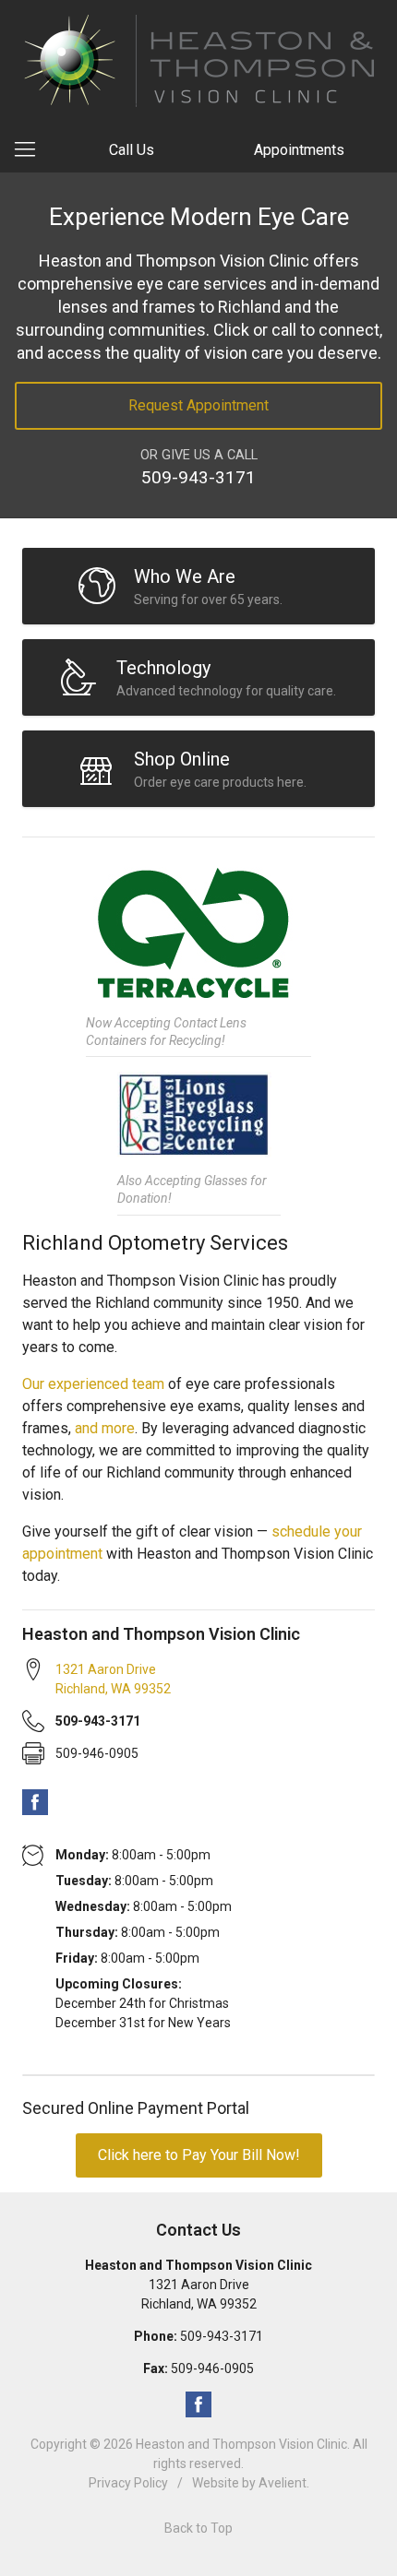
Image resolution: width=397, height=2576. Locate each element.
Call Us (132, 150)
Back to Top (198, 2528)
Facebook (35, 1802)
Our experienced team (93, 1384)
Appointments (299, 150)
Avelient (283, 2483)
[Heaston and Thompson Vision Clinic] (199, 61)
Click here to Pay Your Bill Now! (199, 2155)
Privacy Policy (128, 2483)
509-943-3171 (198, 477)
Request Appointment (198, 405)
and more (105, 1428)
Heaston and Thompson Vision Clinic (241, 2444)
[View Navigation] (31, 150)
